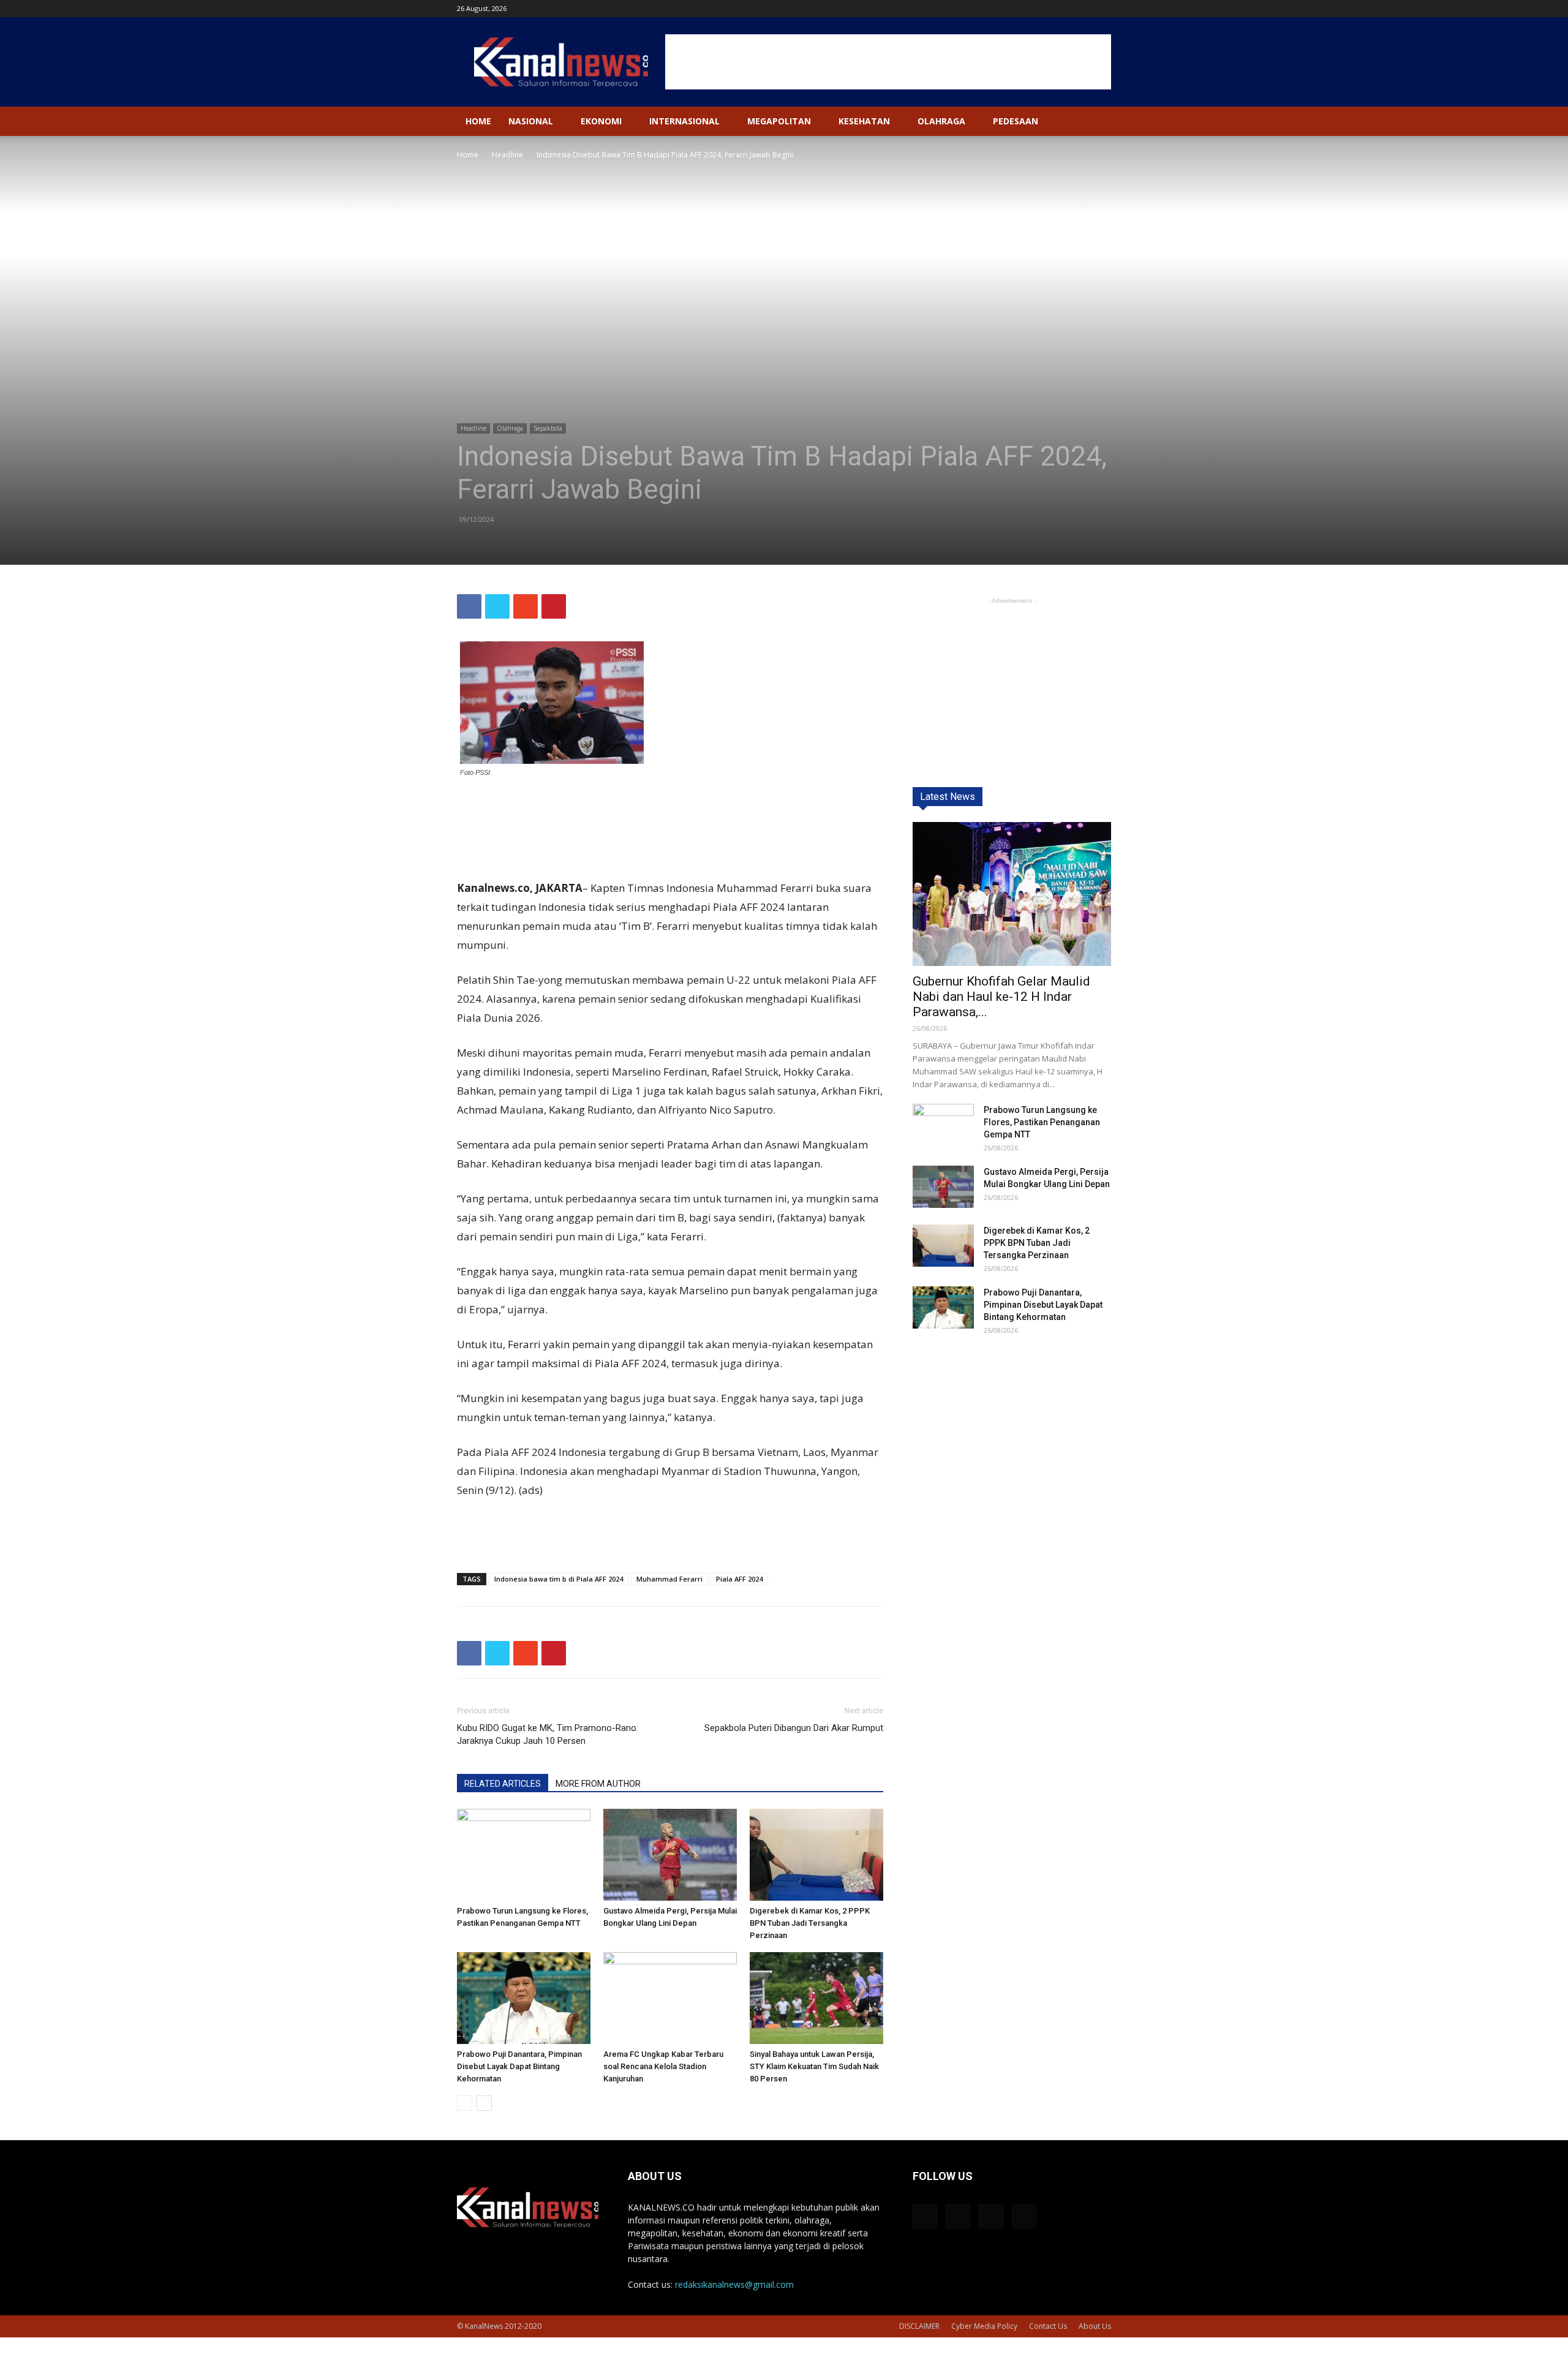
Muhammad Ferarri (669, 1579)
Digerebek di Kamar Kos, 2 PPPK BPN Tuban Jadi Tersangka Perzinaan (810, 1923)
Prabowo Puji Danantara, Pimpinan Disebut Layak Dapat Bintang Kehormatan (519, 2066)
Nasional (531, 121)
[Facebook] (1041, 9)
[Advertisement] (888, 62)
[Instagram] (1061, 9)
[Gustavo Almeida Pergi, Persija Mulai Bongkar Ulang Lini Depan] (670, 1855)
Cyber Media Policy (984, 2326)
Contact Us (1048, 2326)
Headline (507, 155)
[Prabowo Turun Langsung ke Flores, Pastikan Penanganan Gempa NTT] (524, 1855)
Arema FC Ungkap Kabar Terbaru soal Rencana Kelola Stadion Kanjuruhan (663, 2066)
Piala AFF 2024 (739, 1579)
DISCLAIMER (919, 2326)
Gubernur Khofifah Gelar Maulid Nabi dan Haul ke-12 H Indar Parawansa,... (1001, 997)
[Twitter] (1082, 9)
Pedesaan (1016, 121)
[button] (1096, 122)
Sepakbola (548, 428)
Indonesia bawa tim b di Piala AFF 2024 (559, 1579)
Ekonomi (601, 121)
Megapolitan (779, 121)
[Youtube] (1102, 9)
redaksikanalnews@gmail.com (734, 2284)
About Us (1095, 2326)
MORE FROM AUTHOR (598, 1784)
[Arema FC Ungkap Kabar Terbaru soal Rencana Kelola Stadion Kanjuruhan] (670, 1998)
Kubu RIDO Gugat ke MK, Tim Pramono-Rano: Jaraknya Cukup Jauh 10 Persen (548, 1734)
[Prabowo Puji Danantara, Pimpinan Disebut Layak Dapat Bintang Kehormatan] (524, 1998)
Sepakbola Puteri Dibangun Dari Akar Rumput (794, 1728)
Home (478, 121)
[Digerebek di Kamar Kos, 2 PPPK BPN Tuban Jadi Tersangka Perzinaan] (816, 1855)
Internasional (684, 121)
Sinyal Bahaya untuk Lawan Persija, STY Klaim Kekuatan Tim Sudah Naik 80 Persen (814, 2066)
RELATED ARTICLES (503, 1784)
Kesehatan (864, 121)
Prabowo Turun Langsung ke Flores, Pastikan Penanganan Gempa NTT (1042, 1122)
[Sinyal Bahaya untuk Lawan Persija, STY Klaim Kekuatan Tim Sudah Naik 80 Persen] (816, 1998)
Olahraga (941, 121)
